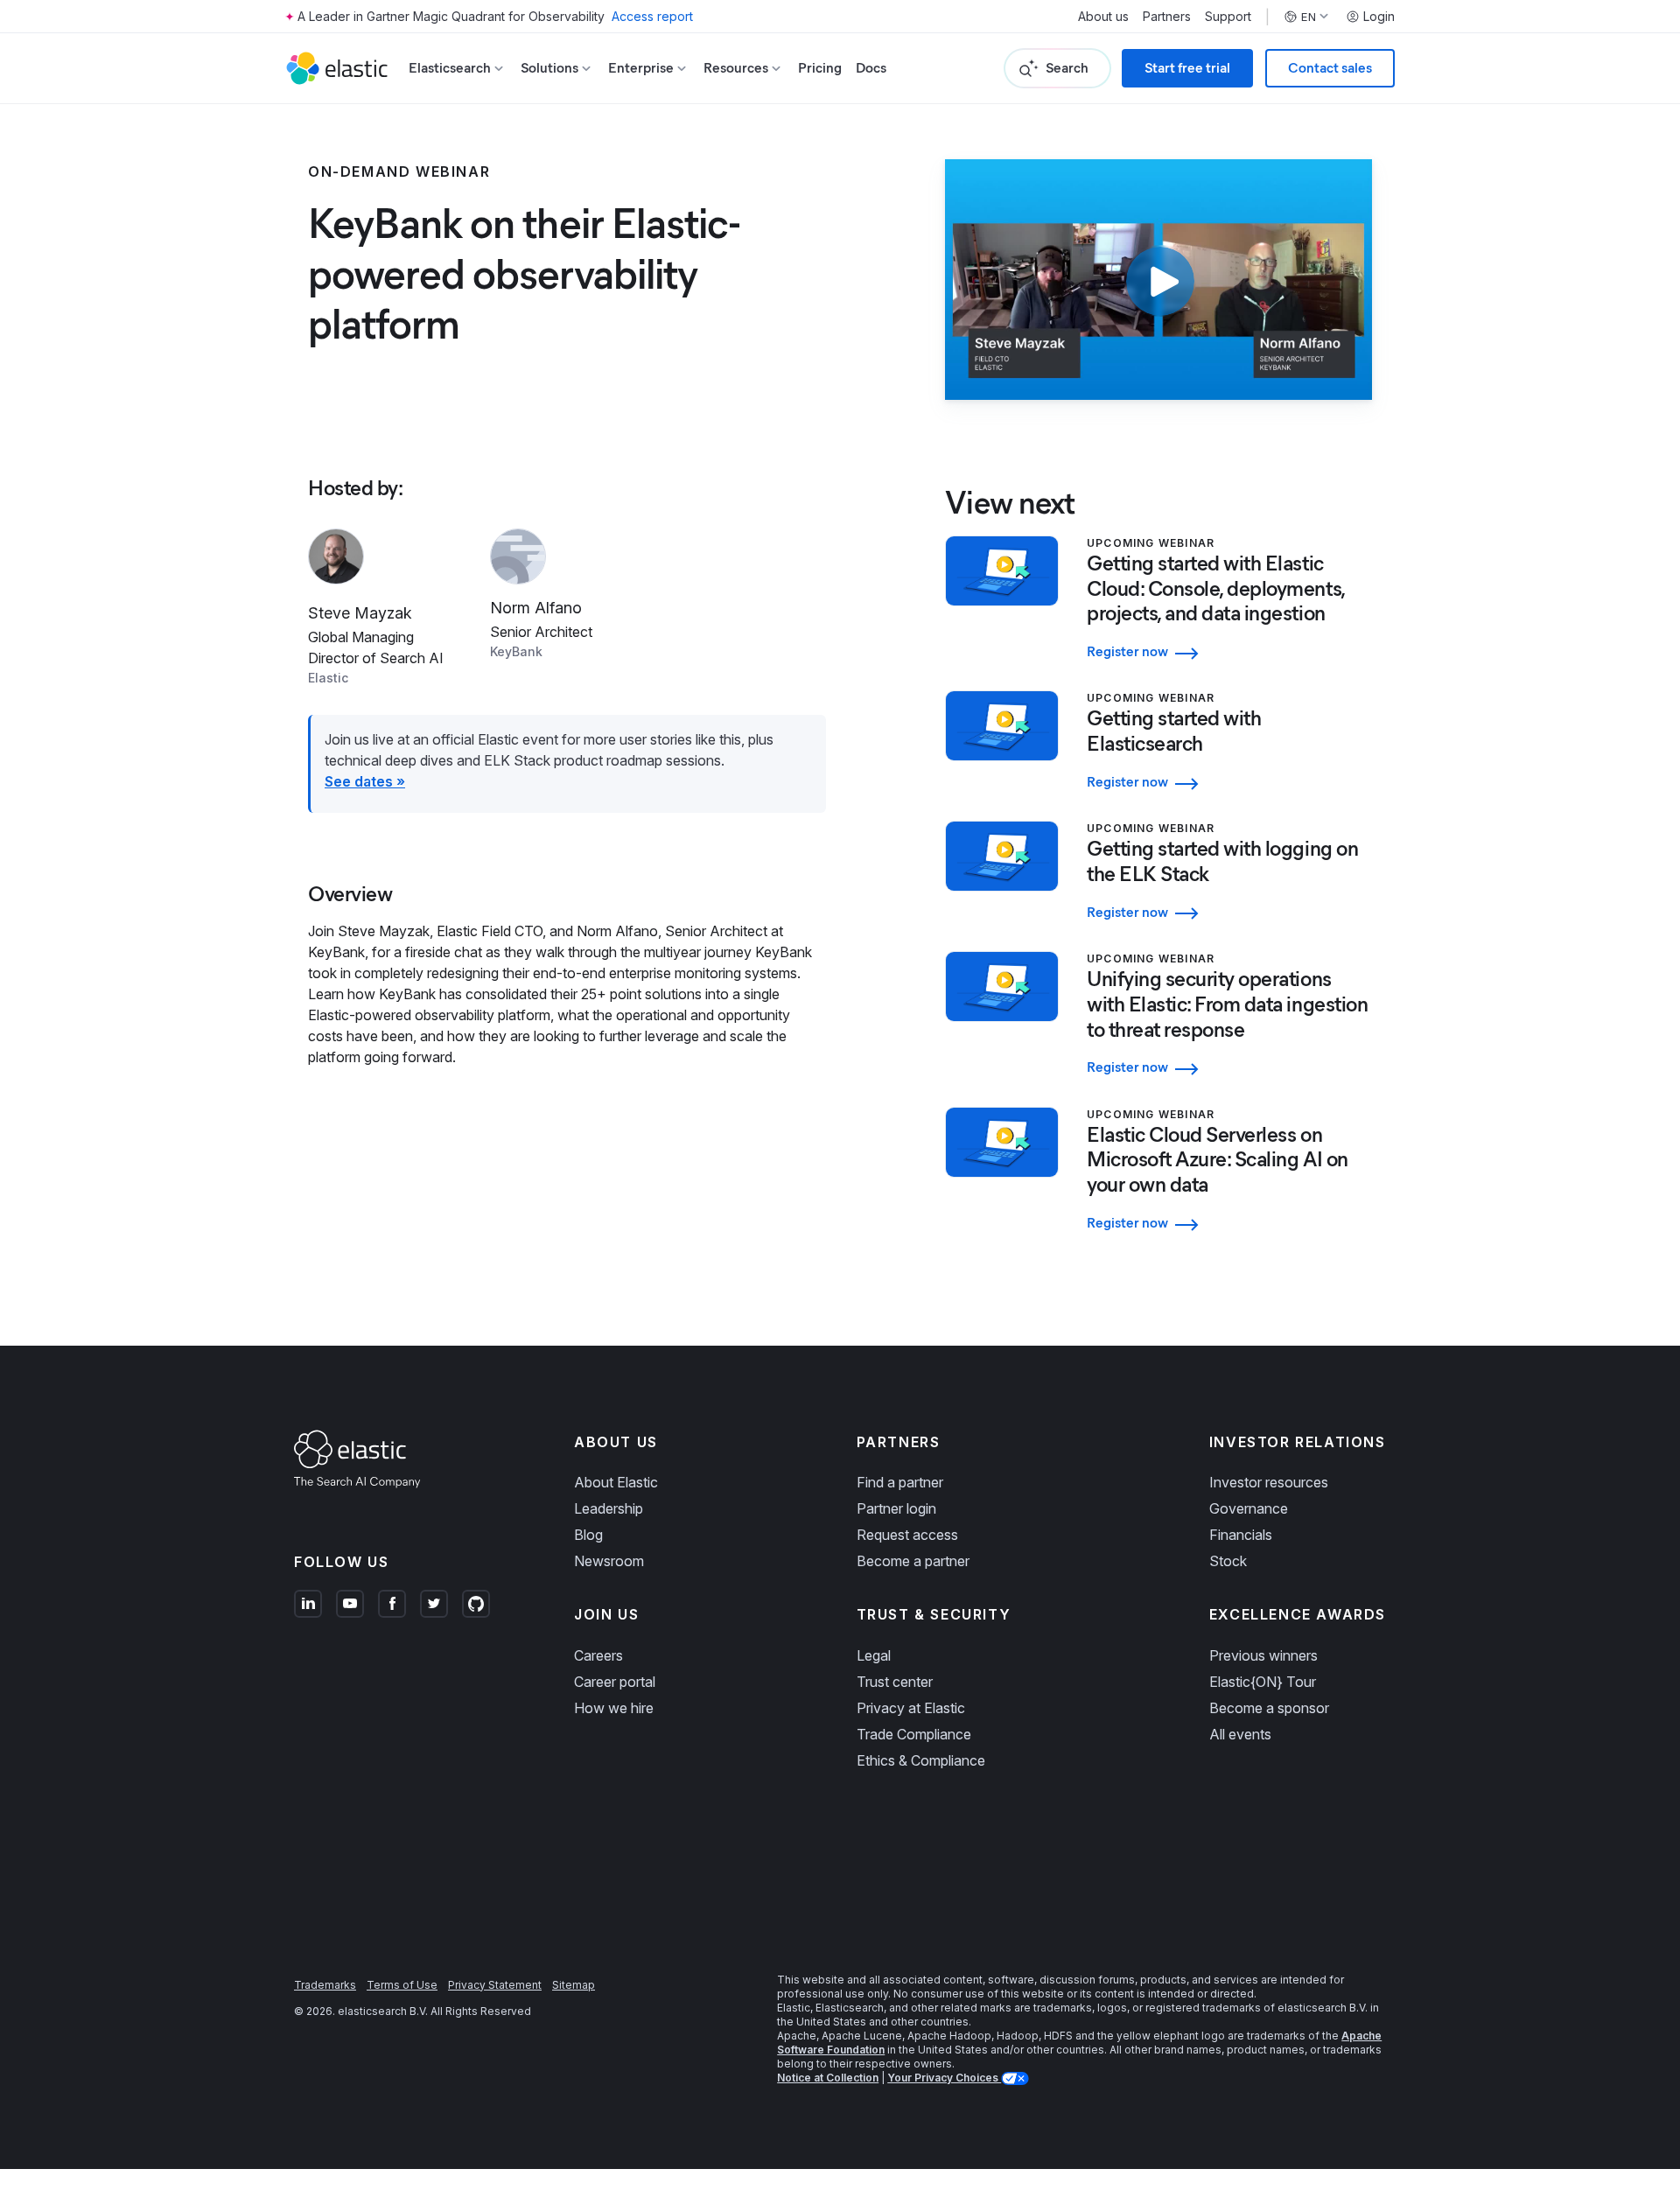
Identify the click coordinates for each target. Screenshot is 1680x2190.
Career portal (615, 1682)
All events (1240, 1734)
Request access (907, 1535)
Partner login (896, 1508)
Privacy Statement (495, 1985)
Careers (598, 1655)
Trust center (895, 1682)
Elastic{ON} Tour (1263, 1682)
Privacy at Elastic (911, 1708)
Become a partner (913, 1561)
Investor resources (1269, 1482)
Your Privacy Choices (944, 2078)
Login (1379, 17)
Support (1228, 17)
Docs (871, 68)
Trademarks (325, 1985)
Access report (652, 16)
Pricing (820, 68)
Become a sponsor (1269, 1708)
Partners (1167, 17)
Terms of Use (402, 1985)
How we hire (614, 1708)
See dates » (365, 781)
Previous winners (1263, 1655)
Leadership (609, 1508)
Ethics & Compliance (921, 1760)
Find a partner (900, 1482)
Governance (1249, 1508)
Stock (1228, 1561)
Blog (588, 1535)
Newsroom (609, 1561)
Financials (1241, 1535)
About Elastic (616, 1482)
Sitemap (574, 1985)
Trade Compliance (914, 1734)
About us (1103, 17)
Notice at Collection (828, 2078)
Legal (874, 1655)
